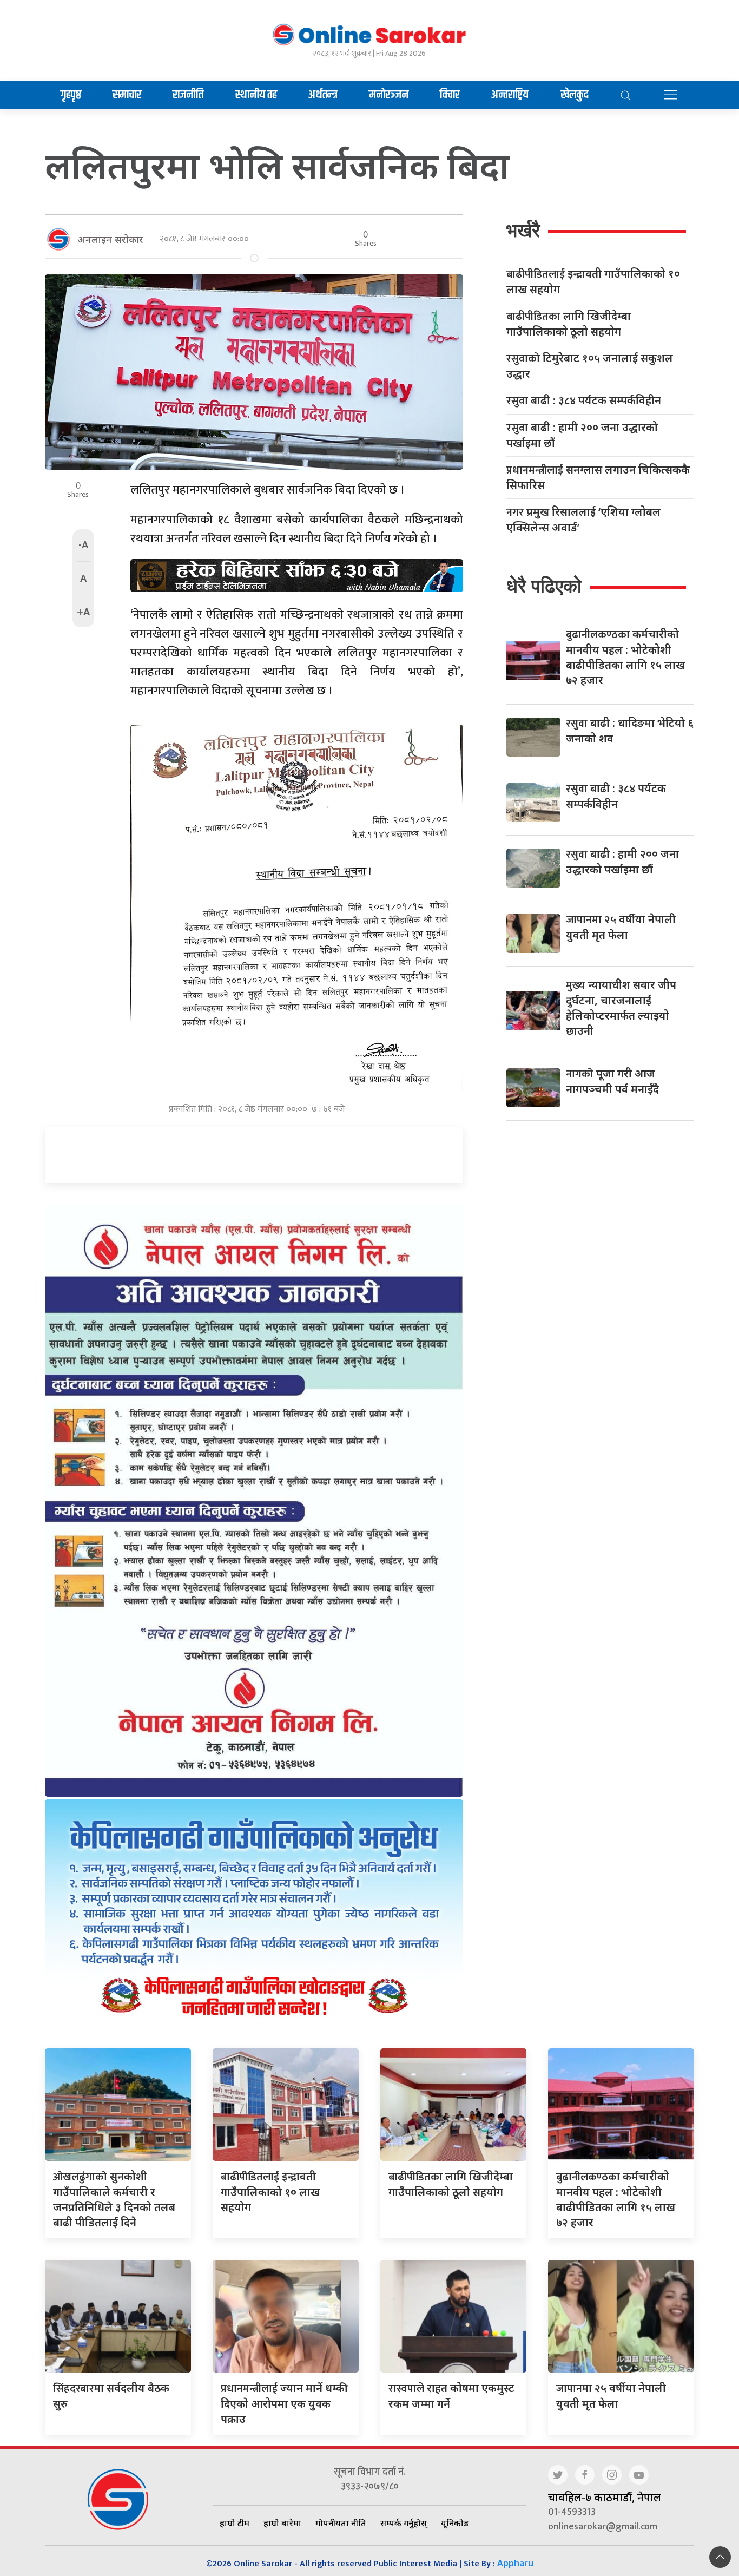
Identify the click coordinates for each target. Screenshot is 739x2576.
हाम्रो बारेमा (282, 2523)
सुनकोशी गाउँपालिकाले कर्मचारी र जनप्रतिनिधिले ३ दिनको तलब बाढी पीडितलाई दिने (114, 2199)
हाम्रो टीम (235, 2523)
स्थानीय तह (256, 95)
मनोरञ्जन (389, 95)
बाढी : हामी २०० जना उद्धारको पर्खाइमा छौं (582, 435)
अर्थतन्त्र (323, 95)
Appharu (515, 2563)
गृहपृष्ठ (71, 95)
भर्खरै (523, 230)
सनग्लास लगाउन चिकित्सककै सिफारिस (598, 477)
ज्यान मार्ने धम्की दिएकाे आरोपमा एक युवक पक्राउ (284, 2403)
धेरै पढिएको (544, 586)
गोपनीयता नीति (341, 2523)
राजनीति (188, 95)
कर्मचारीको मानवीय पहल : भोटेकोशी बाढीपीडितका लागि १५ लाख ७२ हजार (616, 2199)
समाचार (127, 95)
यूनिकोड (455, 2523)
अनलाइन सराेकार (110, 239)
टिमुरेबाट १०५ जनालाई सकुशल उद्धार (590, 366)
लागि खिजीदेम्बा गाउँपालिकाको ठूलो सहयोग (569, 324)
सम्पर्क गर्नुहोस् (404, 2523)
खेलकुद (575, 95)
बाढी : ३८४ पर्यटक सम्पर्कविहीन (584, 401)
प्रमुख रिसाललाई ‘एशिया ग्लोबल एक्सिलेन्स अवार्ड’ (583, 520)
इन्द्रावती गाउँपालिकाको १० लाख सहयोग (593, 281)
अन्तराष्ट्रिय (510, 95)
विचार (450, 95)
